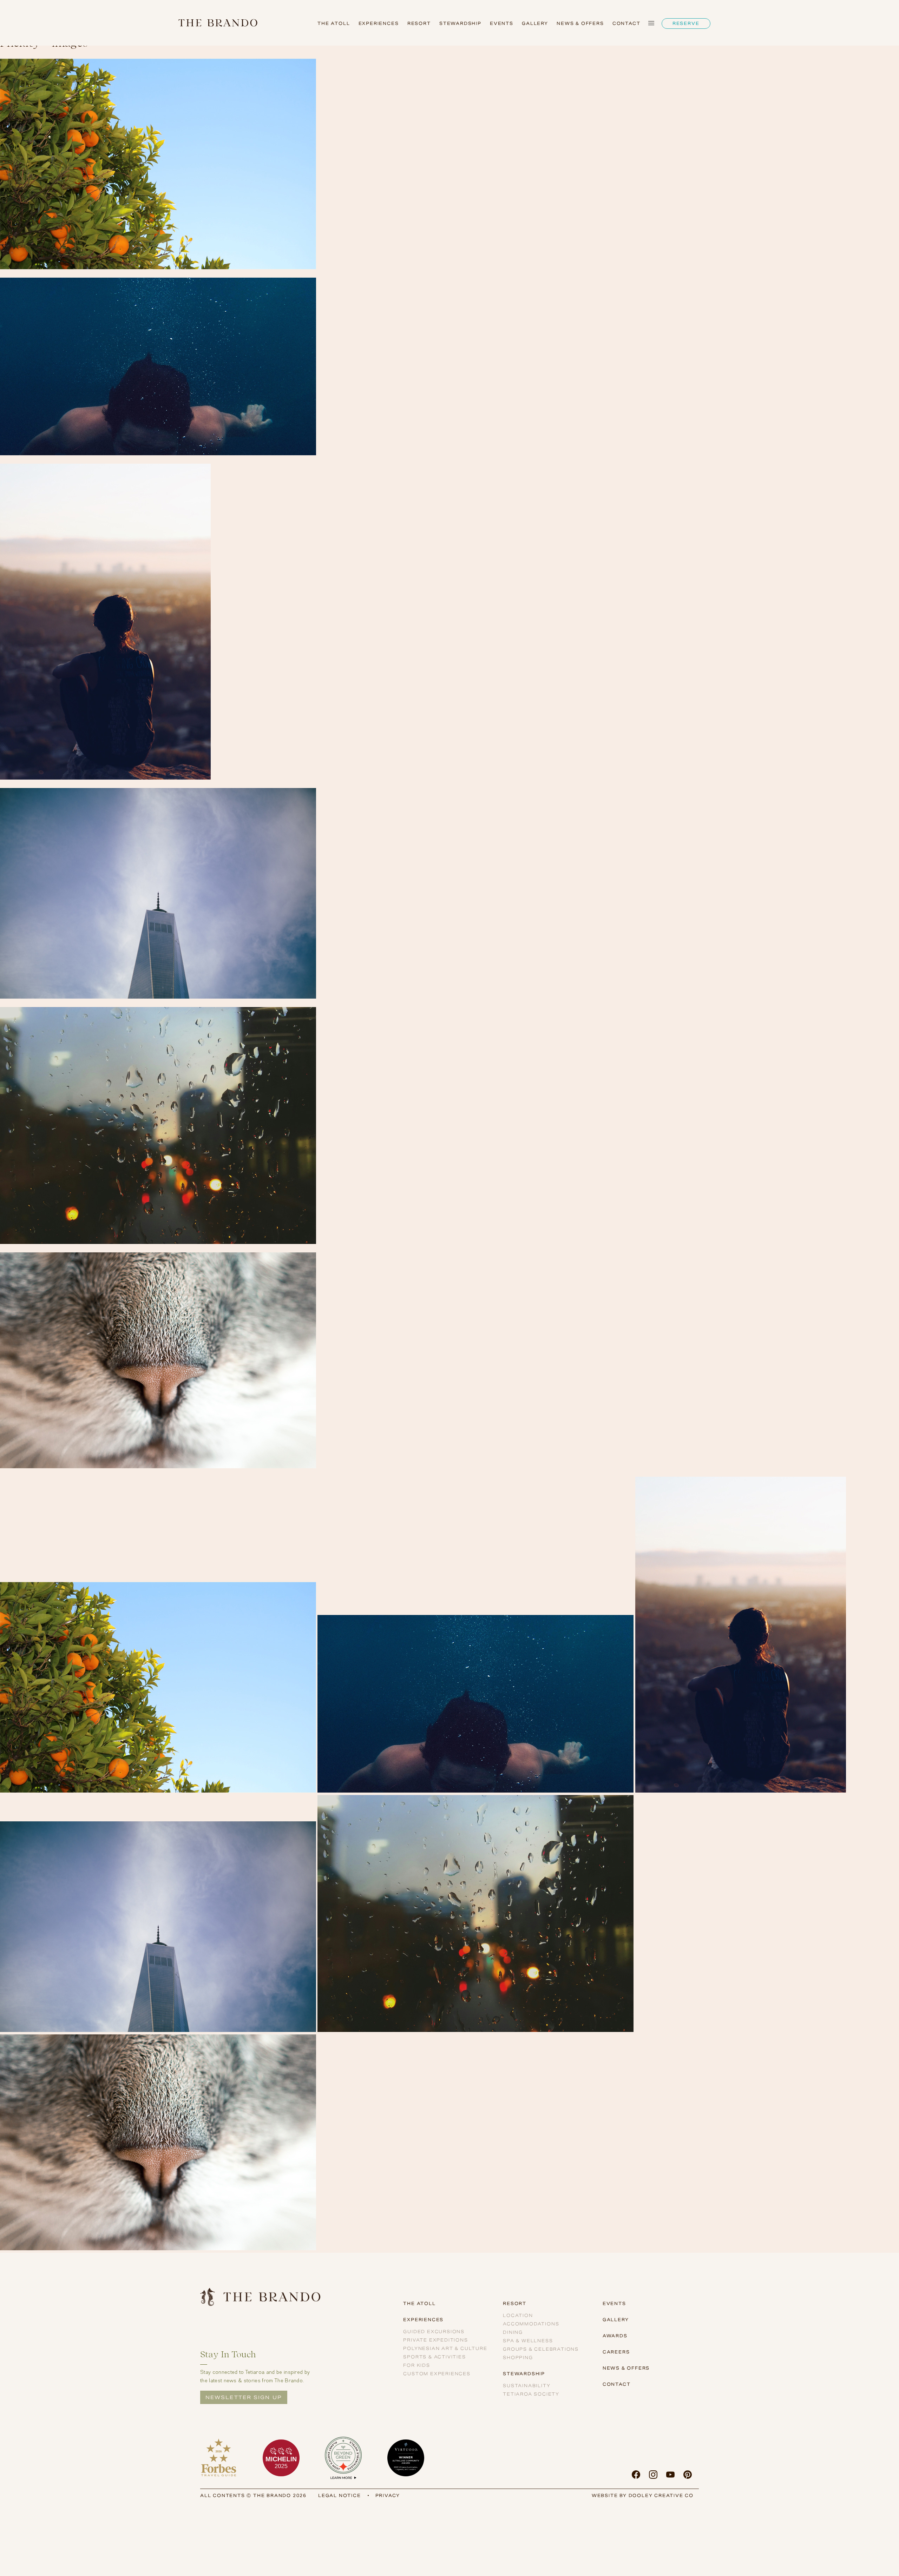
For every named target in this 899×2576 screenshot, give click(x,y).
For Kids (416, 2365)
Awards (615, 2336)
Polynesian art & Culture (445, 2348)
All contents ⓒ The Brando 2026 (253, 2495)
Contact (626, 23)
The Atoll (334, 23)
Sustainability (527, 2386)
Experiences (379, 23)
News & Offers (580, 23)
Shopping (518, 2358)
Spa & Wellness (528, 2341)
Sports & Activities (434, 2357)
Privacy (388, 2495)
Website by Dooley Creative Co (643, 2495)
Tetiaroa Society (531, 2394)
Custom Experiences (437, 2374)
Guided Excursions (434, 2332)
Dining (513, 2332)
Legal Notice (340, 2495)
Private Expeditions (435, 2340)
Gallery (535, 23)
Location (518, 2315)
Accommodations (531, 2324)
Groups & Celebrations (541, 2349)
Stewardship (460, 23)
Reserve (686, 23)
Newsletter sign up (244, 2397)
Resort (419, 23)
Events (502, 23)
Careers (616, 2352)
